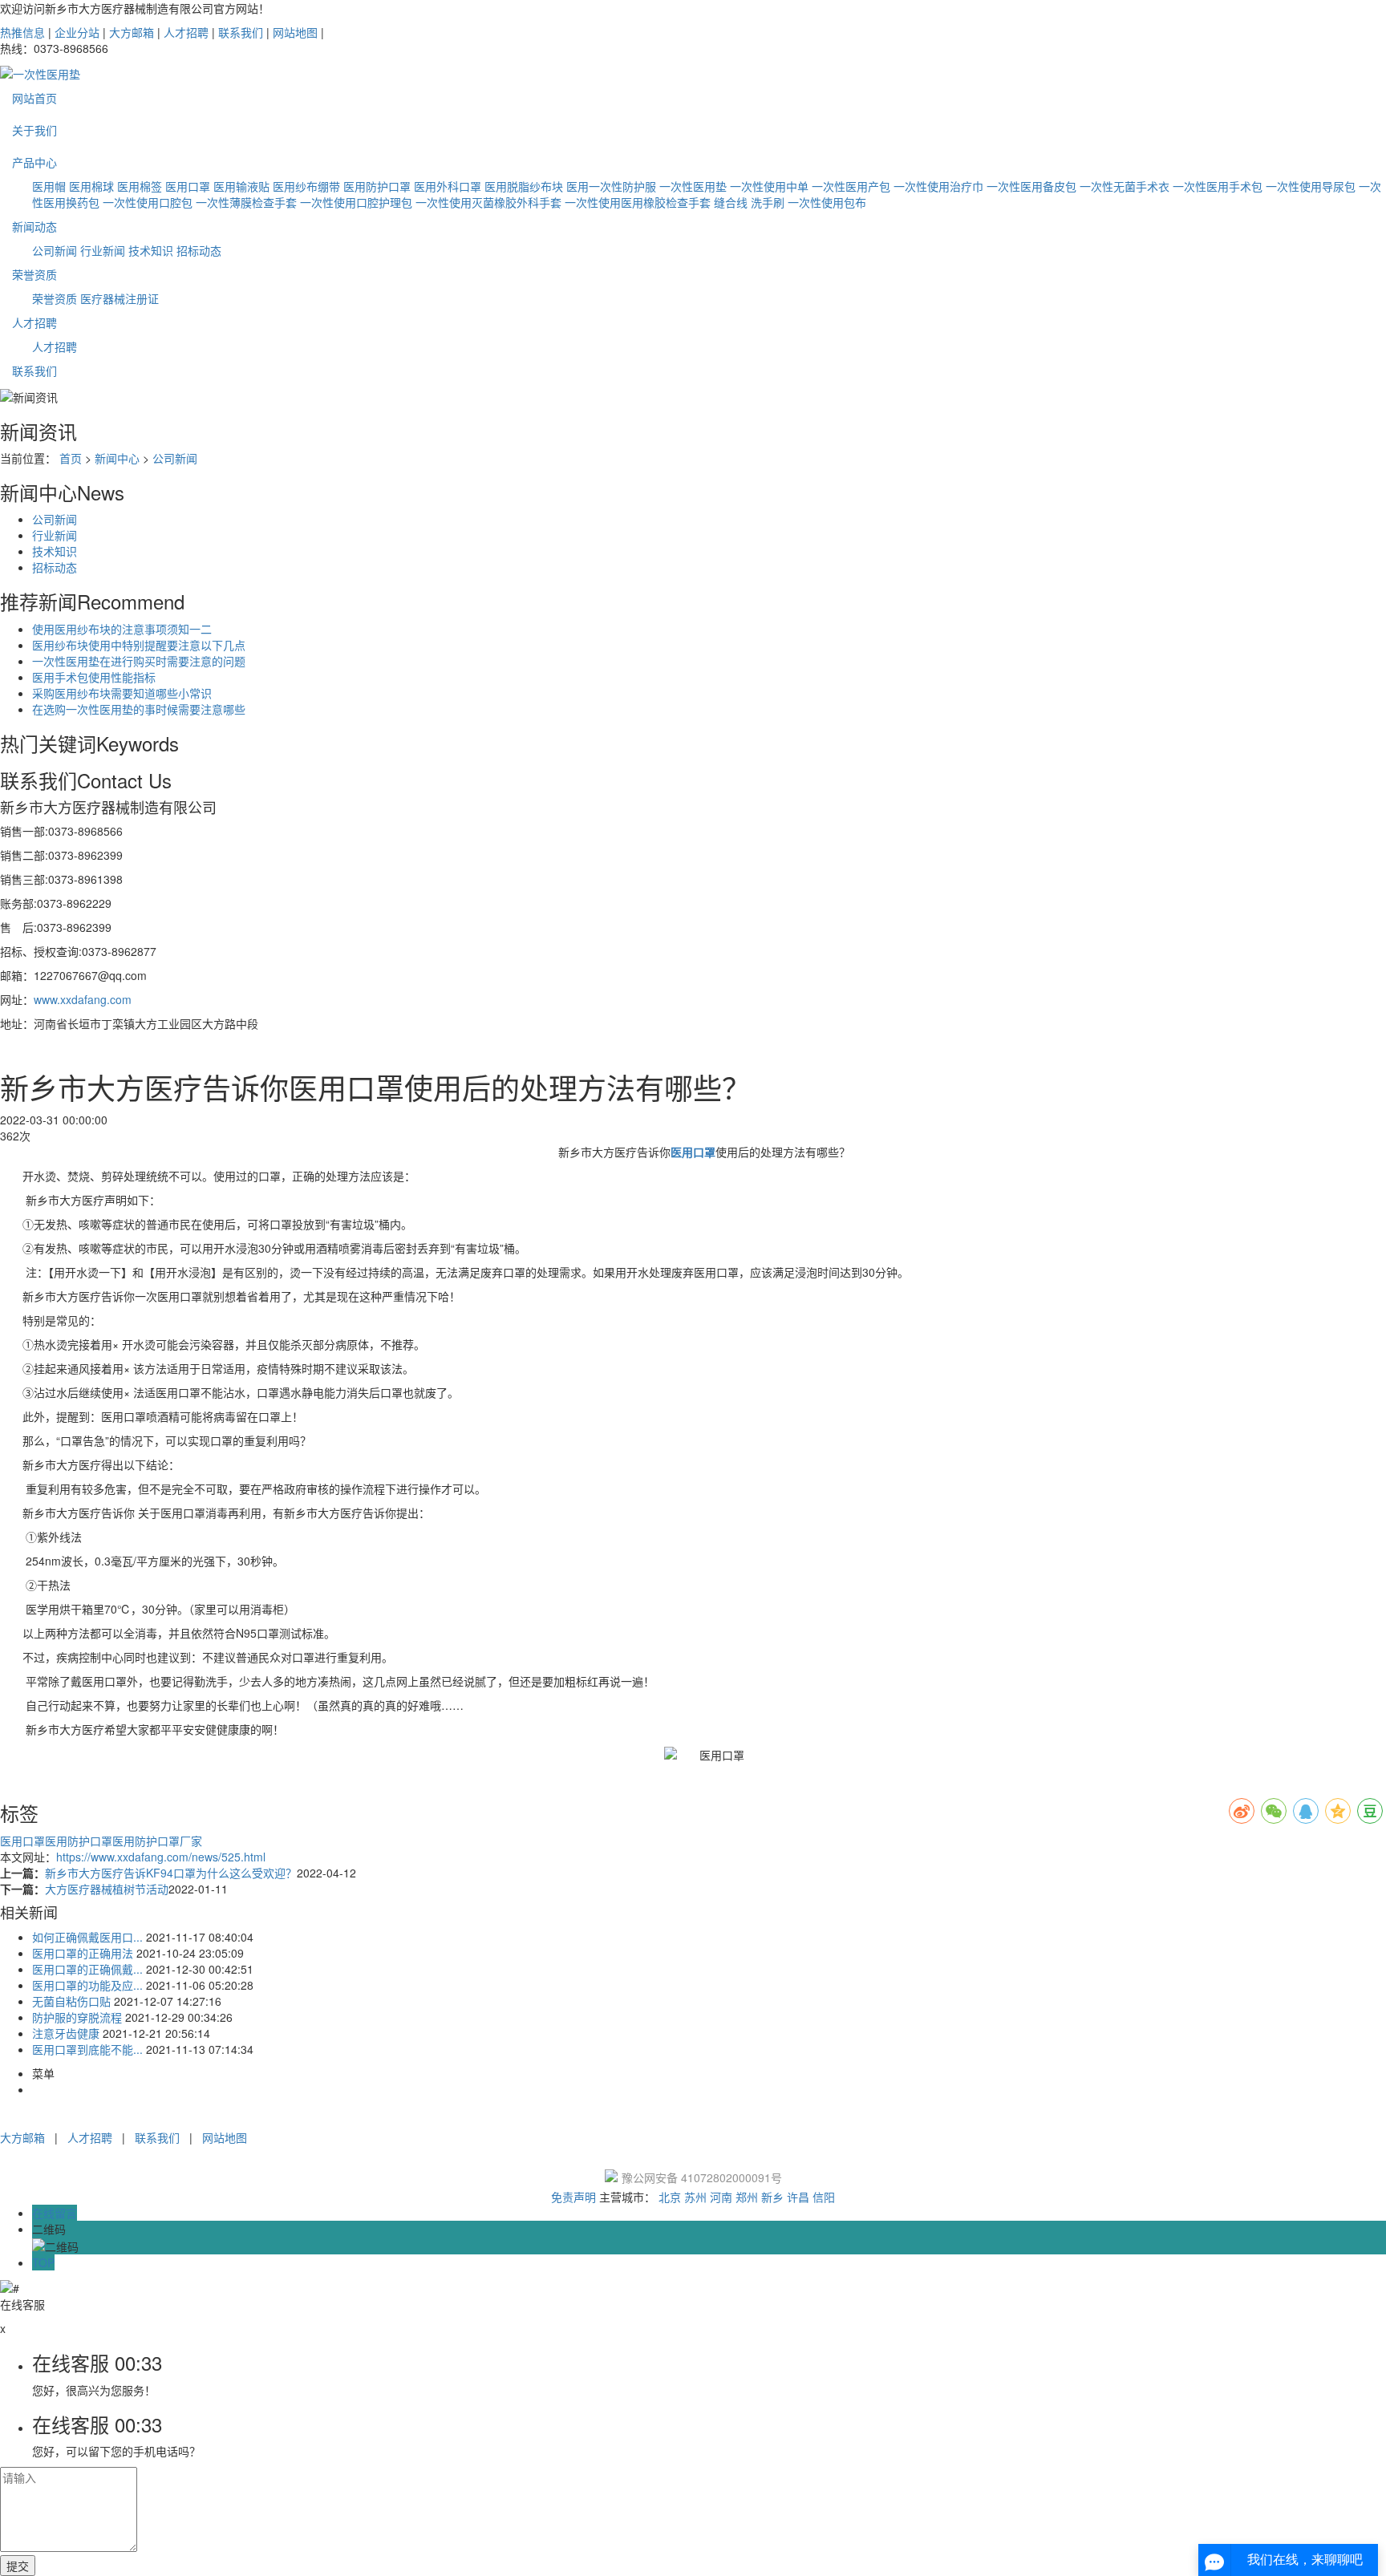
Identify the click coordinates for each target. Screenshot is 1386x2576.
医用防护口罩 (377, 186)
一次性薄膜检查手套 (246, 202)
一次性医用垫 (693, 186)
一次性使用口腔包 (148, 202)
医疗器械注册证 (120, 298)
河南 (721, 2197)
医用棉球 (91, 186)
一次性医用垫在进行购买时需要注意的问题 (139, 661)
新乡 (772, 2197)
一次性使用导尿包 (1311, 186)
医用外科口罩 (448, 186)
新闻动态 (34, 226)
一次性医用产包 (851, 186)
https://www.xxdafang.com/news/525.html (161, 1857)
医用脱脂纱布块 (524, 186)
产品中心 (34, 162)
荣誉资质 (34, 274)
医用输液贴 (241, 186)
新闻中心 (117, 458)
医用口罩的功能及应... (87, 1985)
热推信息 (22, 32)
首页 (71, 458)
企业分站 (77, 32)
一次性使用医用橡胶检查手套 (638, 202)
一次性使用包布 (827, 202)
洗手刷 (768, 202)
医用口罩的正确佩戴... (87, 1969)
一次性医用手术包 (1218, 186)
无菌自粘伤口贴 (71, 2001)
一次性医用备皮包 (1031, 186)
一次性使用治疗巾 (938, 186)
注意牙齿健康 (66, 2033)
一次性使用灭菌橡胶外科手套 (488, 202)
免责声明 (573, 2197)
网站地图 (295, 32)
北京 (670, 2197)
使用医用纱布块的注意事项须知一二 (122, 629)
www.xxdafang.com (83, 999)
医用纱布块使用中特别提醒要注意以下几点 (139, 645)
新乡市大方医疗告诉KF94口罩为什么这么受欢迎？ (171, 1873)
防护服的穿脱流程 (77, 2017)
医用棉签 (140, 186)
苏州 (695, 2197)
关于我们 (34, 130)
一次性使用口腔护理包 (356, 202)
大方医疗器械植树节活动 (107, 1889)
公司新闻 (55, 250)
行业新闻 (103, 250)
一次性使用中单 (769, 186)
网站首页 (34, 98)
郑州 (747, 2197)
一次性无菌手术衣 (1125, 186)
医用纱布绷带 (306, 186)
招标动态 (199, 250)
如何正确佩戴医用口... (87, 1937)
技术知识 (151, 250)
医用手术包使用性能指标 (94, 677)
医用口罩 (188, 186)
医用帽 (49, 186)
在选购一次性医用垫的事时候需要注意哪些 (139, 709)
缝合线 (731, 202)
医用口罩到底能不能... (87, 2049)
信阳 (824, 2197)
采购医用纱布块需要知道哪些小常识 (122, 693)
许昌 (798, 2197)
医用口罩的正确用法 (83, 1953)
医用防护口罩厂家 (157, 1841)
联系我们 (241, 32)
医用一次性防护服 (611, 186)
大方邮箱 (132, 32)
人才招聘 (186, 32)
